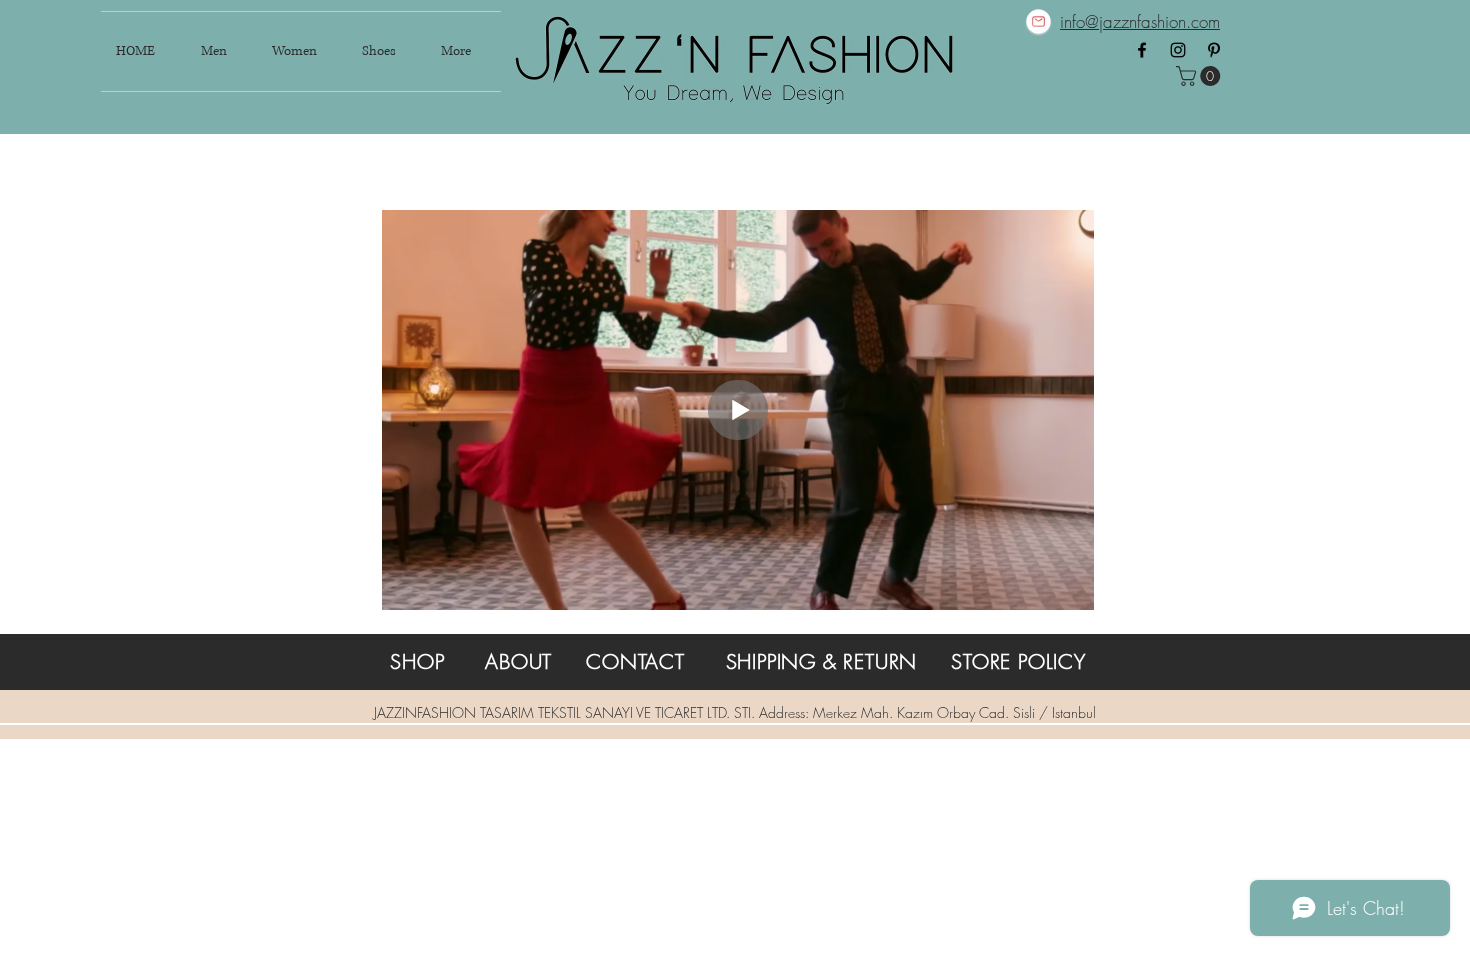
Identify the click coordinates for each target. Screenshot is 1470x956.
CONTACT (635, 661)
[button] (1200, 76)
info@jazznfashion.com (1140, 21)
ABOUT (518, 661)
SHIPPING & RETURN (822, 661)
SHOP (417, 661)
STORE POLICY (1018, 661)
